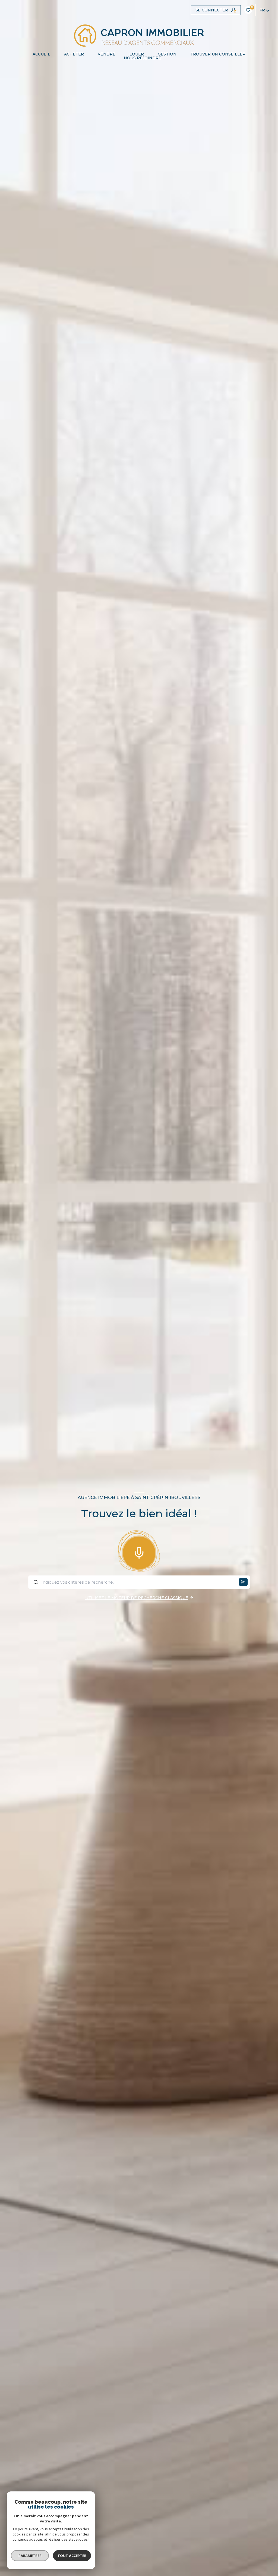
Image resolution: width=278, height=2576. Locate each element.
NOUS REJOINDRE (143, 58)
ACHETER (74, 54)
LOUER (137, 54)
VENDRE (107, 54)
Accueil (41, 54)
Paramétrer (30, 2556)
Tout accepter (72, 2556)
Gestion (167, 54)
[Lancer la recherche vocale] (139, 1552)
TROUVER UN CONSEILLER (218, 54)
